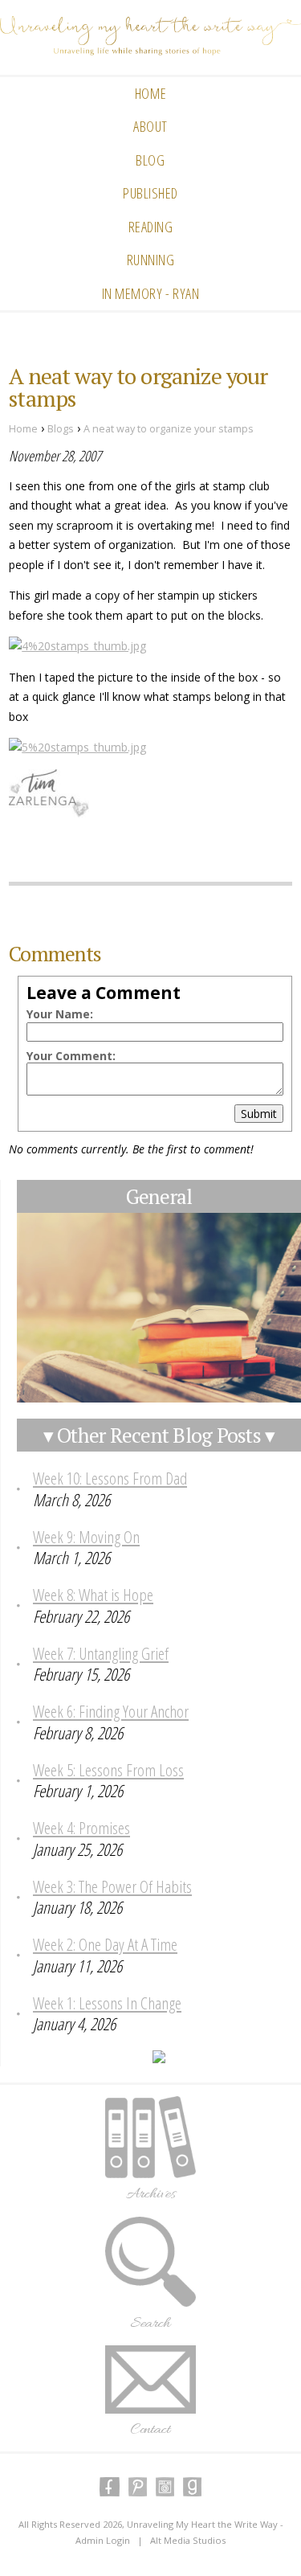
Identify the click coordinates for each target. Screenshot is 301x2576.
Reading (151, 227)
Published (150, 193)
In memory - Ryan (151, 293)
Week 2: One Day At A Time (105, 1944)
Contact (150, 2430)
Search (150, 2324)
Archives (150, 2194)
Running (151, 260)
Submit (259, 1114)
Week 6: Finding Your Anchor (111, 1711)
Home (150, 93)
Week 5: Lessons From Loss (108, 1770)
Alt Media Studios (188, 2540)
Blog (150, 160)
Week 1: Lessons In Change (107, 2003)
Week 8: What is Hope (93, 1595)
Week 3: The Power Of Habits (112, 1886)
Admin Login (103, 2540)
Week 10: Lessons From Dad (110, 1478)
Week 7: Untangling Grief (101, 1653)
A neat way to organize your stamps (169, 429)
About (150, 126)
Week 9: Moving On (86, 1537)
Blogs (61, 429)
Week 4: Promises (81, 1828)
